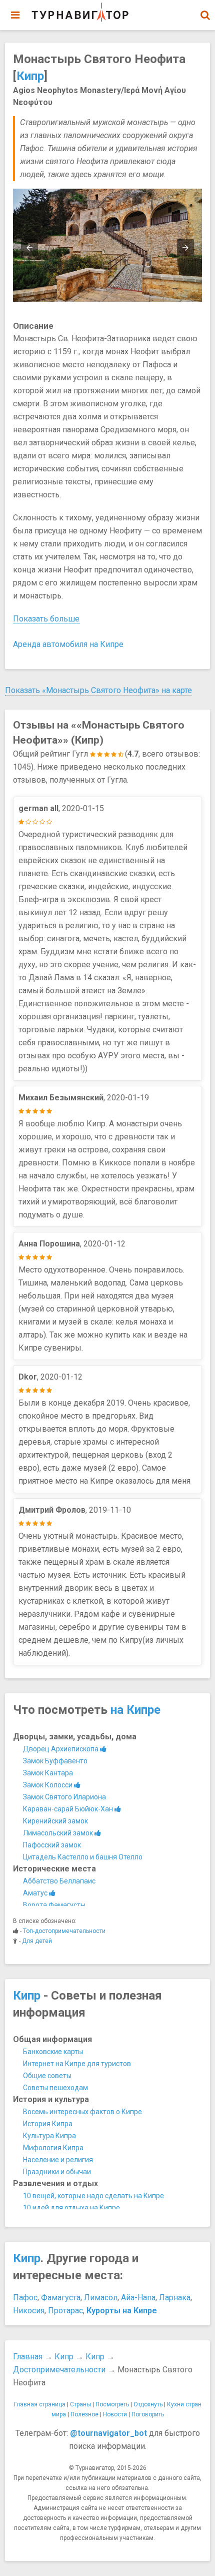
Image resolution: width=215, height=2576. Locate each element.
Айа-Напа (138, 2298)
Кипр (30, 76)
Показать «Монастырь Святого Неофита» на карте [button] (98, 690)
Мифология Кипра (53, 2148)
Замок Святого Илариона (64, 1797)
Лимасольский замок (59, 1833)
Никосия (29, 2311)
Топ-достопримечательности (64, 1931)
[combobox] (205, 10)
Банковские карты (53, 2052)
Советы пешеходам (55, 2088)
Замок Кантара (48, 1773)
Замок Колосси (48, 1785)
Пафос (25, 2298)
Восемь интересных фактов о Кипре (82, 2112)
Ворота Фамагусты (54, 1905)
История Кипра (48, 2124)
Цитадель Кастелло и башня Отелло (83, 1857)
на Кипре (135, 1710)
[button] (205, 15)
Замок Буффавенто (55, 1761)
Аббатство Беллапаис (59, 1881)
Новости (115, 2414)
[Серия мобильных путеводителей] (80, 13)
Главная (28, 2357)
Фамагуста (61, 2298)
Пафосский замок (52, 1845)
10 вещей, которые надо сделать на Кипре (93, 2196)
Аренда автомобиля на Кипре (68, 644)
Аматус (36, 1893)
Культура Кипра (49, 2136)
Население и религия (58, 2160)
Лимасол (101, 2298)
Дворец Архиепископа (61, 1749)
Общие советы (47, 2076)
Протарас (65, 2311)
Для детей (37, 1941)
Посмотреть (112, 2404)
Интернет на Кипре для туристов (77, 2064)
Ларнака (175, 2298)
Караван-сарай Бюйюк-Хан (69, 1809)
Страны (80, 2404)
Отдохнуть (148, 2404)
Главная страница (40, 2404)
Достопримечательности (59, 2370)
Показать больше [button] (46, 619)
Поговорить (148, 2414)
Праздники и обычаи (57, 2172)
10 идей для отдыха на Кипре (71, 2208)
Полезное (84, 2414)
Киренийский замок (55, 1821)
